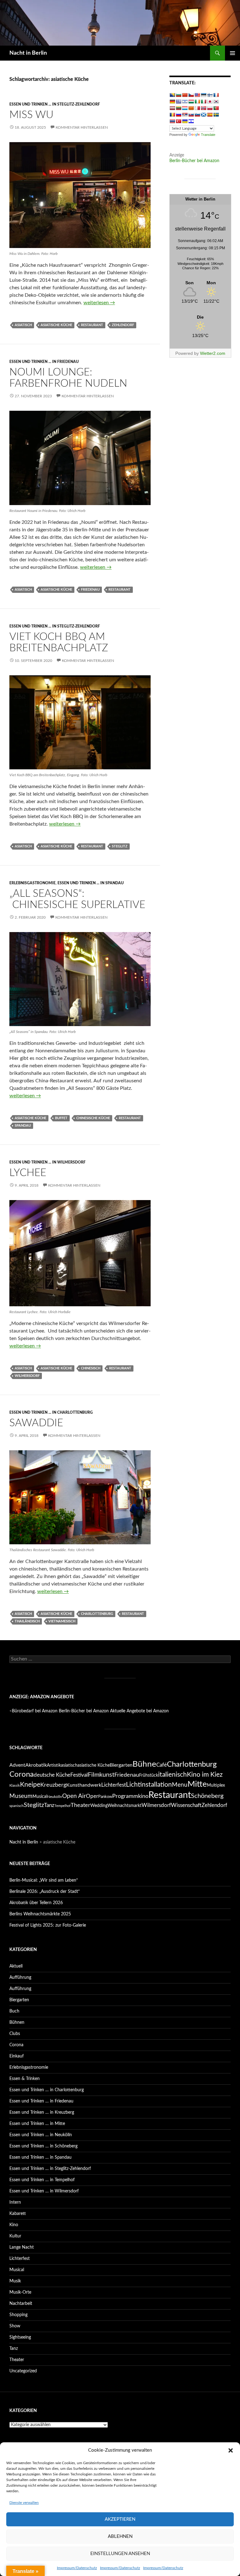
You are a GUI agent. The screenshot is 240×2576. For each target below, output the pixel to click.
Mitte (197, 1784)
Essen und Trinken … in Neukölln (41, 2135)
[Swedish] (216, 115)
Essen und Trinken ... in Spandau (91, 883)
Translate (208, 135)
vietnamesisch (62, 1621)
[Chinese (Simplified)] (185, 95)
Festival (79, 1775)
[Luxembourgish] (185, 108)
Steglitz (120, 846)
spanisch (17, 1806)
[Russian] (178, 115)
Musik (15, 2281)
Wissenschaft (186, 1805)
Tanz (49, 1805)
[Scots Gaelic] (203, 115)
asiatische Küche (56, 325)
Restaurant (92, 325)
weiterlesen (99, 303)
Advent (17, 1765)
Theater (80, 1805)
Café (162, 1765)
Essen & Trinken (25, 2079)
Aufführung (20, 1978)
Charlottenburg (97, 1614)
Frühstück (149, 1775)
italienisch (172, 1775)
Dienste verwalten (24, 2503)
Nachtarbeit (21, 2304)
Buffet (61, 1118)
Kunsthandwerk (84, 1785)
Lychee (28, 1173)
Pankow (105, 1797)
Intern (15, 2202)
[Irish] (197, 102)
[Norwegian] (203, 108)
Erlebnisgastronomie (32, 883)
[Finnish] (210, 95)
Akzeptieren (120, 2519)
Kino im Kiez (205, 1775)
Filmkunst (101, 1775)
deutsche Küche (52, 1775)
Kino (14, 2225)
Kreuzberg (53, 1785)
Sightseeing (20, 2337)
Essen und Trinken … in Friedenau (41, 2101)
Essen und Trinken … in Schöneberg (43, 2146)
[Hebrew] (185, 102)
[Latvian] (172, 108)
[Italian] (203, 102)
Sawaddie (36, 1423)
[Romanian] (172, 115)
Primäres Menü (232, 53)
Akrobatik (36, 1765)
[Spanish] (210, 115)
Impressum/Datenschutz (77, 2568)
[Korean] (216, 102)
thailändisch (27, 1621)
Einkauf (17, 2056)
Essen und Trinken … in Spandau (40, 2157)
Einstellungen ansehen (120, 2554)
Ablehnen (120, 2536)
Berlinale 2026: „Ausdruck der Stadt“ (45, 1892)
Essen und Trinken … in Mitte (37, 2124)
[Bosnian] (172, 95)
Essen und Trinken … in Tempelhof (42, 2180)
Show (15, 2326)
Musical (40, 1797)
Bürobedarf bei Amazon (35, 1711)
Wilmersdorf (27, 1376)
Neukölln (55, 1797)
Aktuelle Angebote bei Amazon (139, 1711)
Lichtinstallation (149, 1785)
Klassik (15, 1786)
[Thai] (172, 121)
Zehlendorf (123, 325)
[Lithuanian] (178, 108)
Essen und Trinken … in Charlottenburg (47, 2090)
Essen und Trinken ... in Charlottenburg (51, 1412)
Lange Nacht (22, 2247)
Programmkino (130, 1796)
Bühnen (17, 2023)
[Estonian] (203, 95)
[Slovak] (191, 115)
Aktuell (16, 1966)
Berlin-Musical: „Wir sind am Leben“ (44, 1880)
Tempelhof (62, 1806)
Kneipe (30, 1785)
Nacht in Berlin (28, 53)
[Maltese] (197, 108)
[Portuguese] (216, 108)
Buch (14, 2011)
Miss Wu (31, 115)
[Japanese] (210, 102)
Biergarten (121, 1765)
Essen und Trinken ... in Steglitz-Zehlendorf (55, 104)
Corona (22, 1774)
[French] (216, 95)
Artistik (54, 1765)
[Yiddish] (191, 121)
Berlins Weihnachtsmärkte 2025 (40, 1914)
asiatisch (23, 325)
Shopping (18, 2315)
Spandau (23, 1126)
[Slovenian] (197, 115)
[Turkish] (178, 121)
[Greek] (178, 102)
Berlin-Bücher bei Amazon (194, 161)
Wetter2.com (213, 353)
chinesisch (91, 1368)
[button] (231, 2450)
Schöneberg (207, 1796)
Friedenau (90, 590)
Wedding (99, 1806)
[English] (197, 95)
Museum (21, 1796)
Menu (180, 1785)
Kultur (15, 2236)
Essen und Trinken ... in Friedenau (44, 362)
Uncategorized (23, 2371)
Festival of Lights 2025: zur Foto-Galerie (48, 1925)
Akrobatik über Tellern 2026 (36, 1903)
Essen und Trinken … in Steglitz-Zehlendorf (50, 2169)
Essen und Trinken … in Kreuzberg (42, 2112)
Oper (92, 1796)
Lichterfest (114, 1785)
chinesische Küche (93, 1118)
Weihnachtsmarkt (125, 1806)
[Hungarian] (191, 102)
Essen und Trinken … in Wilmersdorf (44, 2191)
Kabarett (18, 2214)
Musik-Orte (20, 2292)
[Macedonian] (191, 108)
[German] (172, 102)
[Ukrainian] (185, 121)
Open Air (74, 1796)
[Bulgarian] (178, 95)
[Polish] (210, 108)
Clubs (15, 2034)
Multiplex (216, 1785)
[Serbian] (185, 115)
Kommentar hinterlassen (82, 127)
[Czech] (191, 95)
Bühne (144, 1764)
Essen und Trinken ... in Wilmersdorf (47, 1162)
